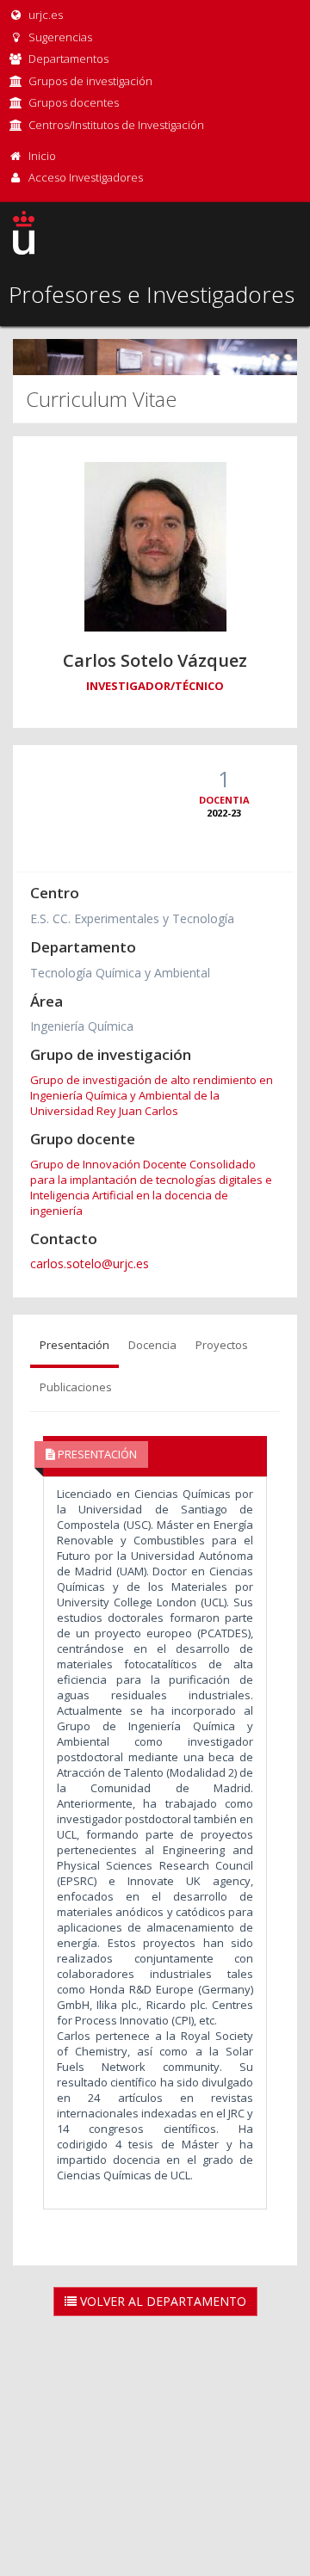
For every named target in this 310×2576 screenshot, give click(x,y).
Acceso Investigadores (86, 177)
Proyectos (222, 1345)
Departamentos (68, 59)
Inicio (42, 156)
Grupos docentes (74, 102)
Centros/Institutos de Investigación (116, 125)
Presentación (74, 1345)
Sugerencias (59, 37)
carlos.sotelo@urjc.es (90, 1263)
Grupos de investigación (90, 81)
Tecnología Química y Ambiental (120, 973)
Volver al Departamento (161, 2301)
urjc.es (44, 15)
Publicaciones (76, 1387)
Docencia (152, 1345)
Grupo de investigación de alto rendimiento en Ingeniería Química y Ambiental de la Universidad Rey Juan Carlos (152, 1095)
